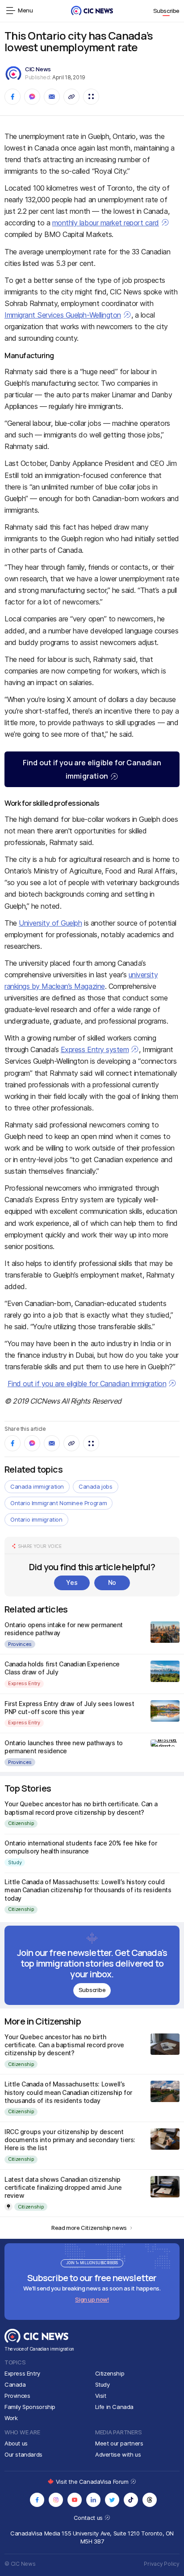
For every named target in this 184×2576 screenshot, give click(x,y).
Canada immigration (37, 1486)
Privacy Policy (162, 2564)
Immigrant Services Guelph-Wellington (63, 315)
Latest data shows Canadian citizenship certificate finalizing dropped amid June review (63, 2187)
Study (15, 1862)
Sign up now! (92, 2299)
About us (16, 2443)
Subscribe (167, 11)
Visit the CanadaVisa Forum (93, 2482)
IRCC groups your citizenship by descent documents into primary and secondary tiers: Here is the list (70, 2140)
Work (11, 2418)
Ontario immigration (36, 1519)
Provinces (20, 1644)
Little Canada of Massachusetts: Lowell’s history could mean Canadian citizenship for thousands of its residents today (88, 1890)
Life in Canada (115, 2407)
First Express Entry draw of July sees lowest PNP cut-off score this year (69, 1708)
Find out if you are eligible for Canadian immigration (92, 769)
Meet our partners (119, 2443)
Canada (15, 2384)
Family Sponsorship (30, 2407)
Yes (72, 1582)
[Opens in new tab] (37, 2500)
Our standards (23, 2454)
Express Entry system (95, 1049)
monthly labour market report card (106, 223)
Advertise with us (118, 2454)
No (112, 1582)
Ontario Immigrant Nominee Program (59, 1503)
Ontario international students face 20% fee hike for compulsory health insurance (81, 1847)
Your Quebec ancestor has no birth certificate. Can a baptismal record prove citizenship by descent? (81, 1808)
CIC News (38, 69)
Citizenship (21, 1823)
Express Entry (24, 1683)
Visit (101, 2396)
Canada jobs (96, 1486)
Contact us (89, 2518)
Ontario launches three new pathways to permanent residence (64, 1747)
